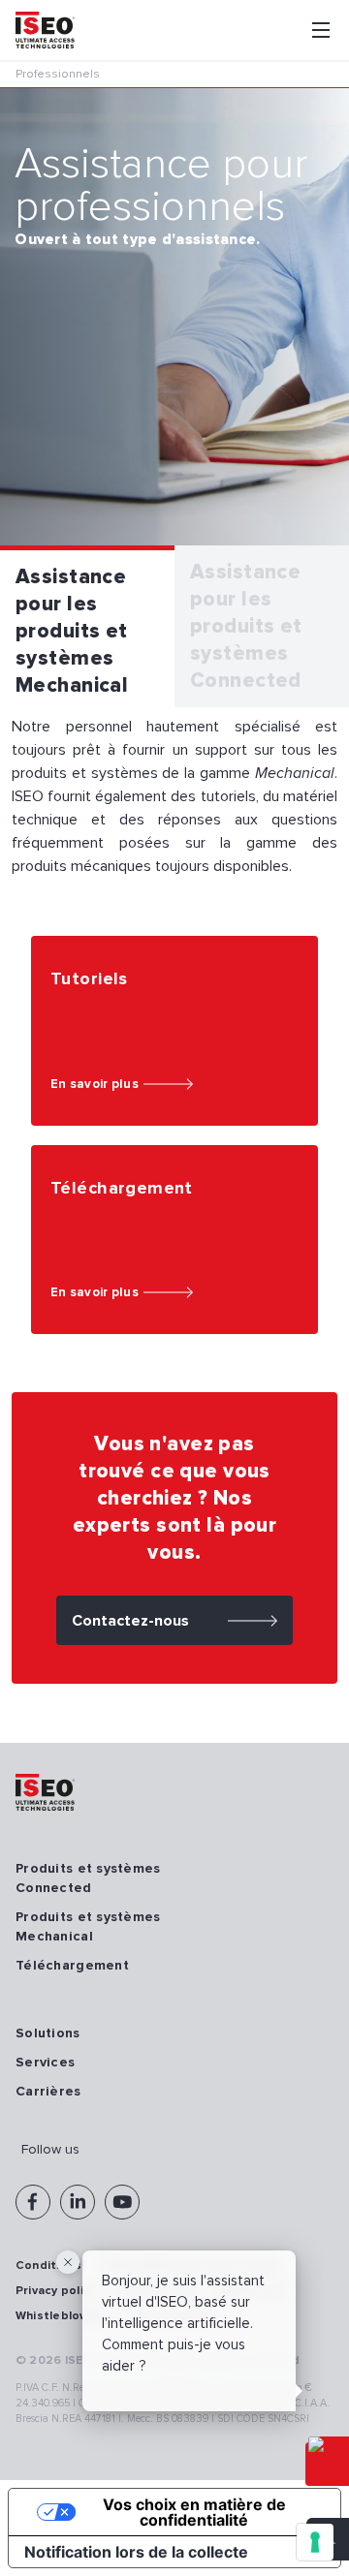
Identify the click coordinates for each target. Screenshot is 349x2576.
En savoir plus (95, 1084)
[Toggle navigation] (321, 30)
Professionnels (58, 74)
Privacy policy (56, 2291)
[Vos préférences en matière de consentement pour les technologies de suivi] (315, 2542)
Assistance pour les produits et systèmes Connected (246, 626)
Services (45, 2062)
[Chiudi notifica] (68, 2262)
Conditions (48, 2266)
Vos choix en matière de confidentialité (194, 2512)
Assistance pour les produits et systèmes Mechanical (72, 631)
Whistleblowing (61, 2316)
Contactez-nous (130, 1621)
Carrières (48, 2091)
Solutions (48, 2033)
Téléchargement (72, 1965)
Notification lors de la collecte (136, 2552)
